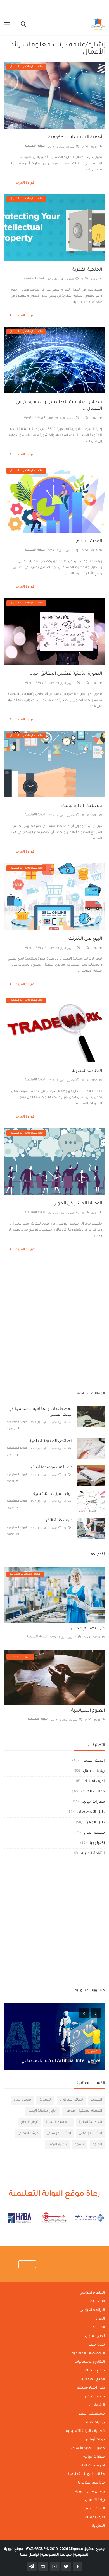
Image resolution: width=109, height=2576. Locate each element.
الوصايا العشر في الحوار (78, 1204)
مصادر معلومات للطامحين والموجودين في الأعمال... (59, 406)
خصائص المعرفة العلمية (51, 1441)
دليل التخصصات (91, 1812)
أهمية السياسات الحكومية (75, 138)
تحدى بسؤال (95, 2336)
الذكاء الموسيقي (59, 2134)
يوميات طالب (94, 2423)
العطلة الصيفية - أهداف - (83, 2111)
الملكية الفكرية (87, 270)
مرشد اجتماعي (28, 2134)
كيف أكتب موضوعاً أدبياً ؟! (51, 1468)
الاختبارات (97, 2302)
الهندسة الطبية (90, 2122)
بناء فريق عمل (89, 2052)
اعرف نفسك (94, 1781)
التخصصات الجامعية (88, 2354)
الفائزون (99, 2328)
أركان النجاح (29, 2122)
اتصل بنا (98, 2526)
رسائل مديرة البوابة (90, 2492)
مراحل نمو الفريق (83, 2061)
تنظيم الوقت (57, 2145)
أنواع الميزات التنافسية (53, 1494)
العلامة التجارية (87, 1071)
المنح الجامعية (93, 2379)
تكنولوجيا (97, 1843)
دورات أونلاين (95, 2440)
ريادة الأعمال (94, 1771)
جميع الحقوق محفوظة (65, 2549)
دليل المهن (95, 1823)
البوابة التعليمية (35, 146)
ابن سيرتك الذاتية (91, 2466)
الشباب (96, 2100)
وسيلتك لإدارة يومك (82, 806)
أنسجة (80, 2145)
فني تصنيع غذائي (88, 1628)
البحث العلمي (93, 1761)
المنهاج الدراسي (92, 2293)
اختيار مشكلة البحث (42, 2111)
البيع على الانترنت (85, 939)
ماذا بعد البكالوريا (91, 2483)
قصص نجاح (94, 1833)
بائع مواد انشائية (58, 2122)
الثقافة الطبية (93, 1854)
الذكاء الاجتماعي (90, 2134)
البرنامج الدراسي (92, 2310)
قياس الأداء (22, 2100)
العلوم (97, 2145)
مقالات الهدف (93, 1792)
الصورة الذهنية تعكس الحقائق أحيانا (66, 674)
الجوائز (100, 2319)
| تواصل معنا (30, 2555)
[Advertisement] (54, 1282)
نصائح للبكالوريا (71, 2100)
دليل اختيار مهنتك (91, 2388)
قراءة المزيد (25, 183)
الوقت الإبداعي (88, 541)
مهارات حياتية (93, 1802)
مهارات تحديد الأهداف (88, 2449)
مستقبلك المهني (91, 2414)
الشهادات (97, 2405)
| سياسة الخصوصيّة (57, 2555)
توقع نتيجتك (95, 2371)
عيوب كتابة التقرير (58, 1521)
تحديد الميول (95, 2397)
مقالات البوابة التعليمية (86, 2474)
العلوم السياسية (88, 1711)
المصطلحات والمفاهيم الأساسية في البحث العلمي (41, 1412)
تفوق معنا (97, 2345)
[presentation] (84, 2013)
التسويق (45, 2100)
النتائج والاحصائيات (90, 2362)
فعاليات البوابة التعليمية (85, 2431)
